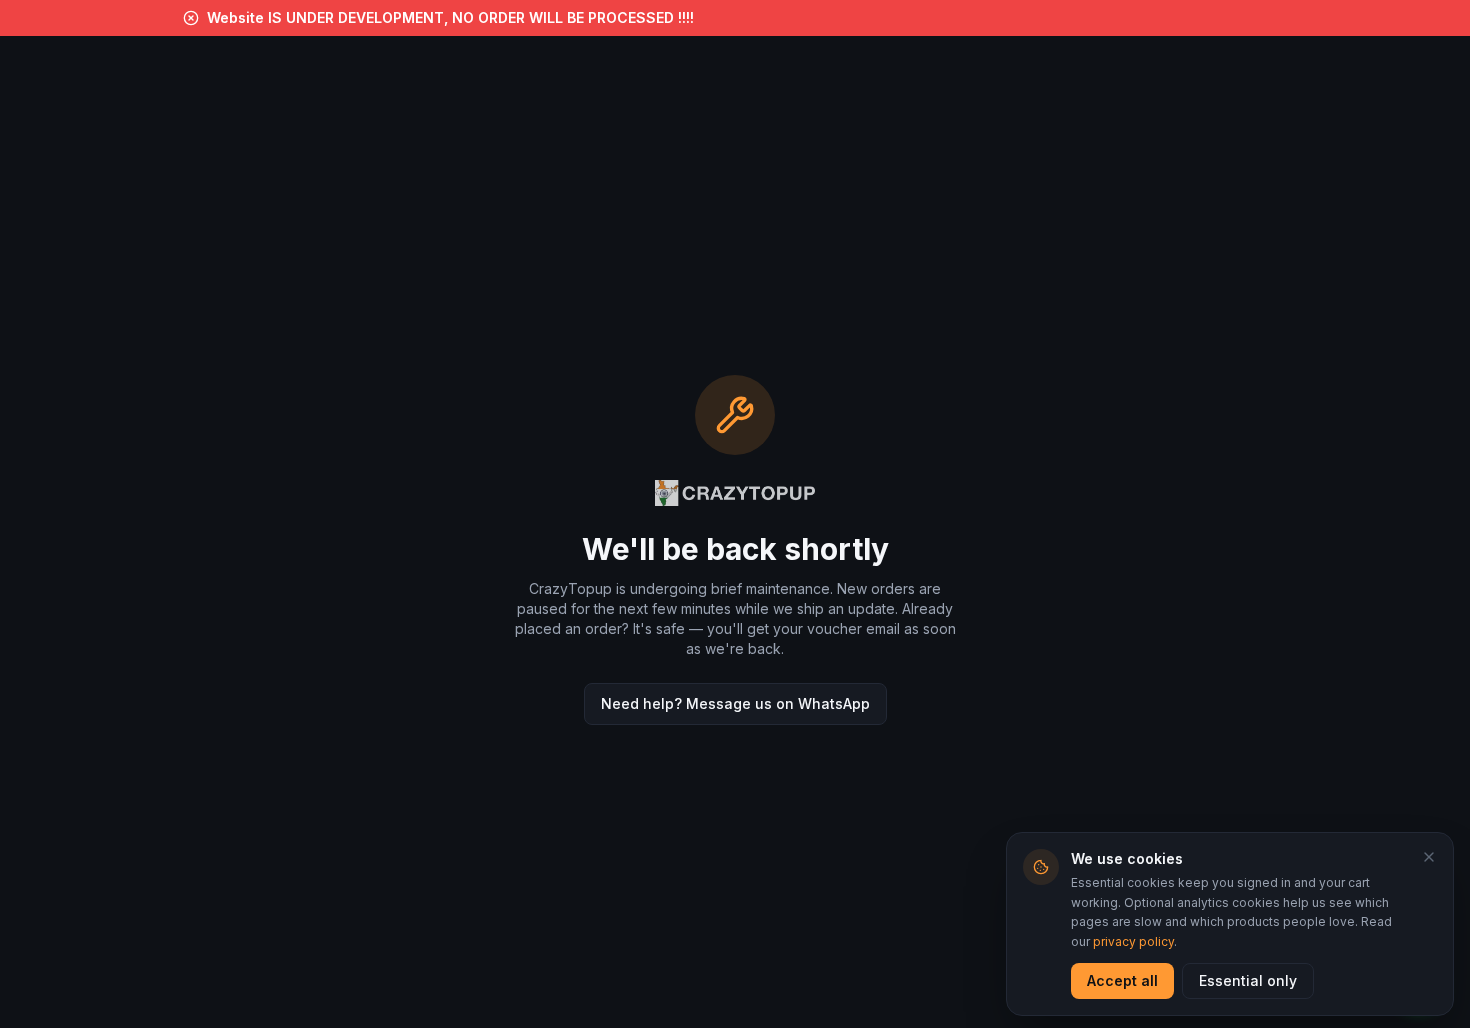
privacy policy (1133, 941)
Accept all (1122, 980)
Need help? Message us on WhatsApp (735, 703)
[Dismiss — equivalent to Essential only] (1429, 857)
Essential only (1248, 980)
